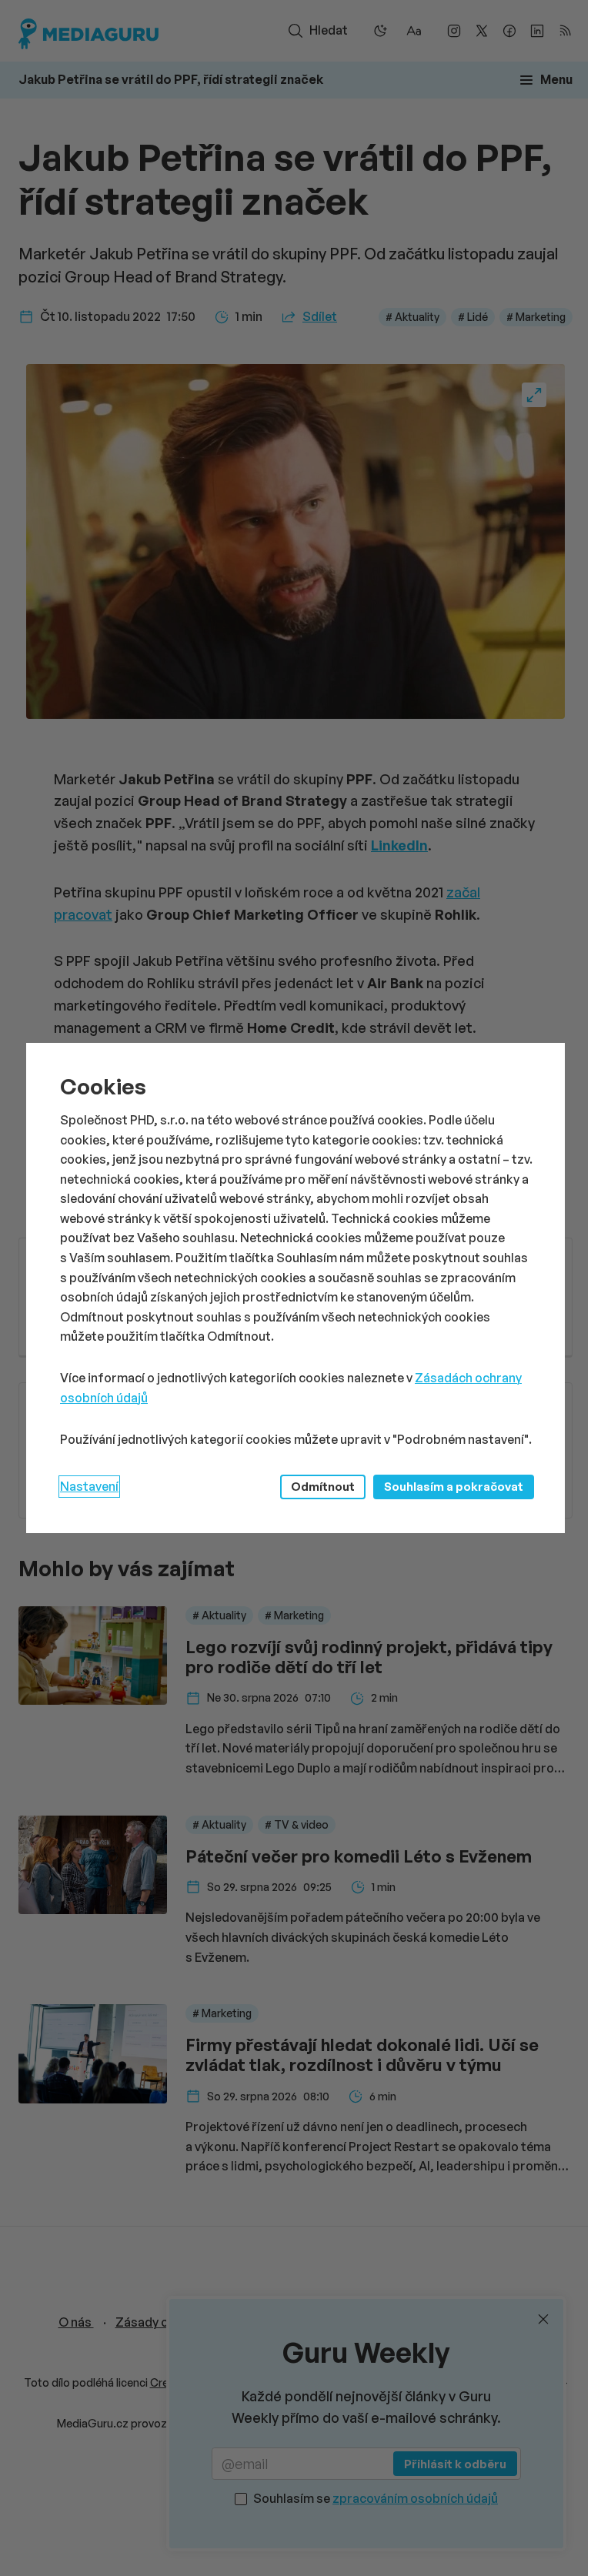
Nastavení (89, 1486)
